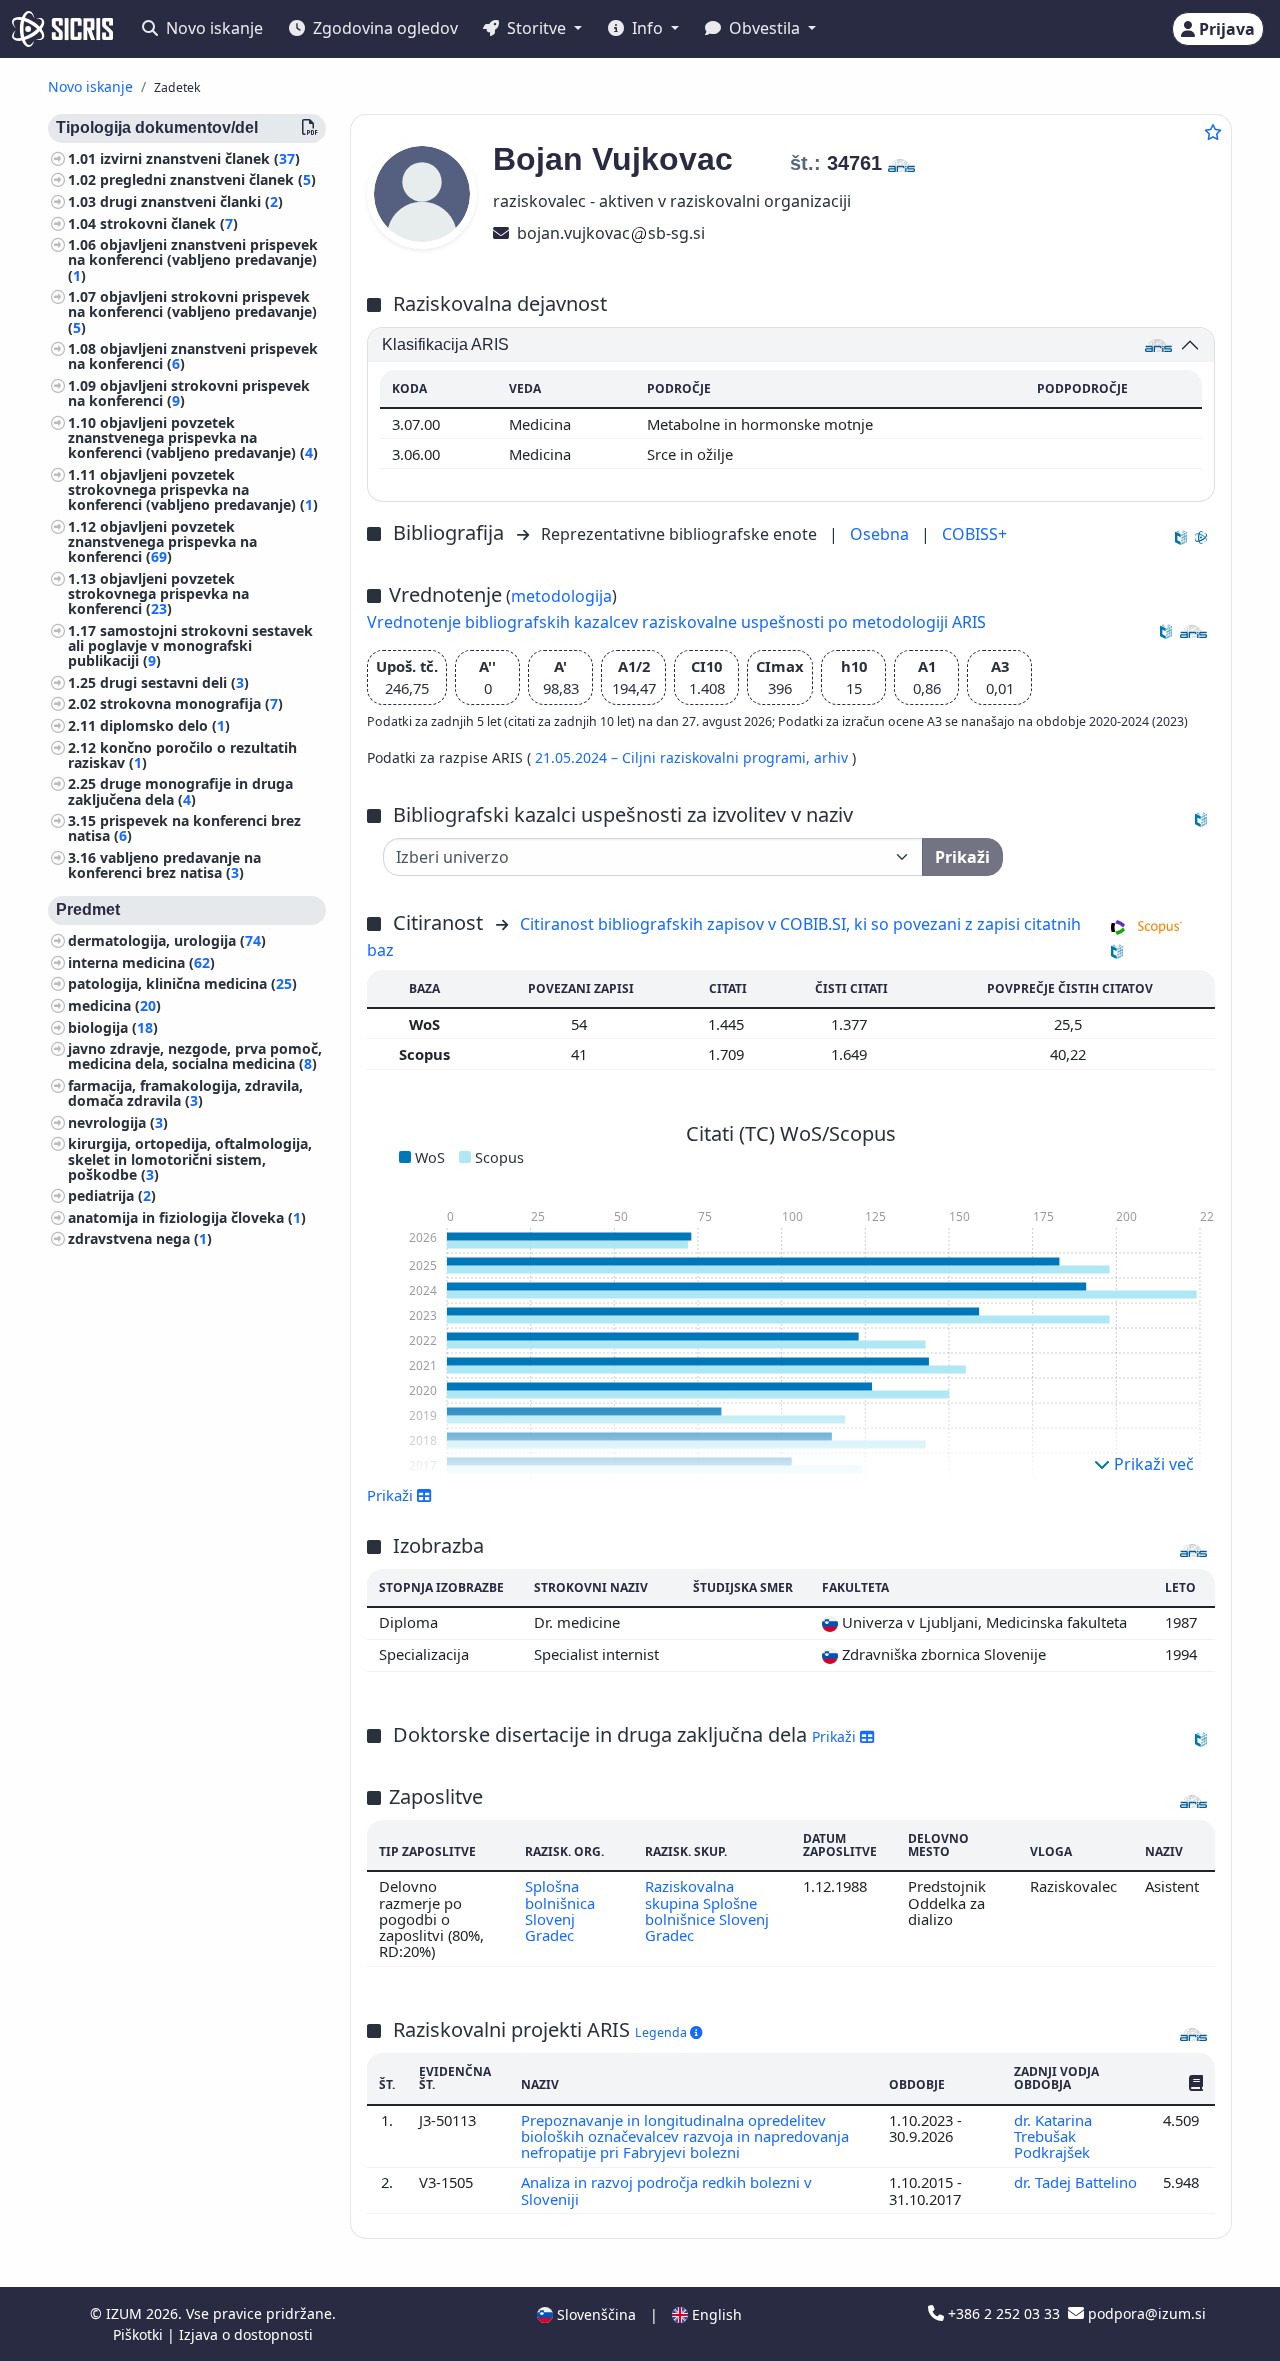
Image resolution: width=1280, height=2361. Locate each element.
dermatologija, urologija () (167, 941)
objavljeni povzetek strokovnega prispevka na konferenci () (158, 593)
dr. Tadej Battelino (1075, 2182)
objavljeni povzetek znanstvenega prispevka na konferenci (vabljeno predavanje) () (193, 437)
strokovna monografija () (191, 704)
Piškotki (140, 2334)
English (715, 2314)
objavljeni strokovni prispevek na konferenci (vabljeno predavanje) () (192, 312)
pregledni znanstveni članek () (208, 180)
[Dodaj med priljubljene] (1213, 132)
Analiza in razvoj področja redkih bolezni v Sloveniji (666, 2190)
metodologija (561, 596)
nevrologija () (118, 1122)
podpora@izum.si (1145, 2313)
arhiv (833, 757)
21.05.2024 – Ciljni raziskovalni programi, (674, 757)
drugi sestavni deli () (174, 682)
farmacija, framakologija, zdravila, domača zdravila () (185, 1093)
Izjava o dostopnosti (246, 2334)
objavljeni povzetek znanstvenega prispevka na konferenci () (162, 541)
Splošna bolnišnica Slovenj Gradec (560, 1910)
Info (647, 28)
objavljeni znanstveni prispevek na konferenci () (193, 357)
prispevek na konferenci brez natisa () (184, 829)
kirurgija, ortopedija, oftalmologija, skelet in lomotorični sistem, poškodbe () (190, 1159)
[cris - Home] (62, 29)
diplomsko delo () (165, 725)
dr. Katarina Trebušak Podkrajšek (1054, 2136)
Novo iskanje (212, 28)
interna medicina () (141, 962)
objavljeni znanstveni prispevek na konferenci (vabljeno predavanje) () (193, 260)
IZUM (126, 2313)
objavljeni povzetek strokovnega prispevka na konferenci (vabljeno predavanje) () (193, 489)
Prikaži (836, 1736)
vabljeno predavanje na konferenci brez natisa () (164, 865)
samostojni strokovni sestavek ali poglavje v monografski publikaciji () (190, 645)
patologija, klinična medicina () (182, 984)
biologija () (113, 1027)
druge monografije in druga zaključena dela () (180, 792)
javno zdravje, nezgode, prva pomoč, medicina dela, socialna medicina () (195, 1057)
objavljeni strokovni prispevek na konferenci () (189, 393)
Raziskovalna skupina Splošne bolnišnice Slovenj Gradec (707, 1910)
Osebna (881, 534)
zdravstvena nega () (140, 1239)
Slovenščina (594, 2314)
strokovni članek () (169, 223)
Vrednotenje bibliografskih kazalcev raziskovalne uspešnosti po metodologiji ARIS (676, 622)
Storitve (536, 28)
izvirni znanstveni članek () (200, 158)
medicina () (114, 1005)
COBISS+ (974, 534)
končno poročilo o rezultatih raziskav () (182, 755)
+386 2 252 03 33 (1004, 2313)
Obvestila (764, 28)
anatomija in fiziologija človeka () (187, 1217)
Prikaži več (1152, 1464)
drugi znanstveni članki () (191, 201)
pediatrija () (112, 1196)
